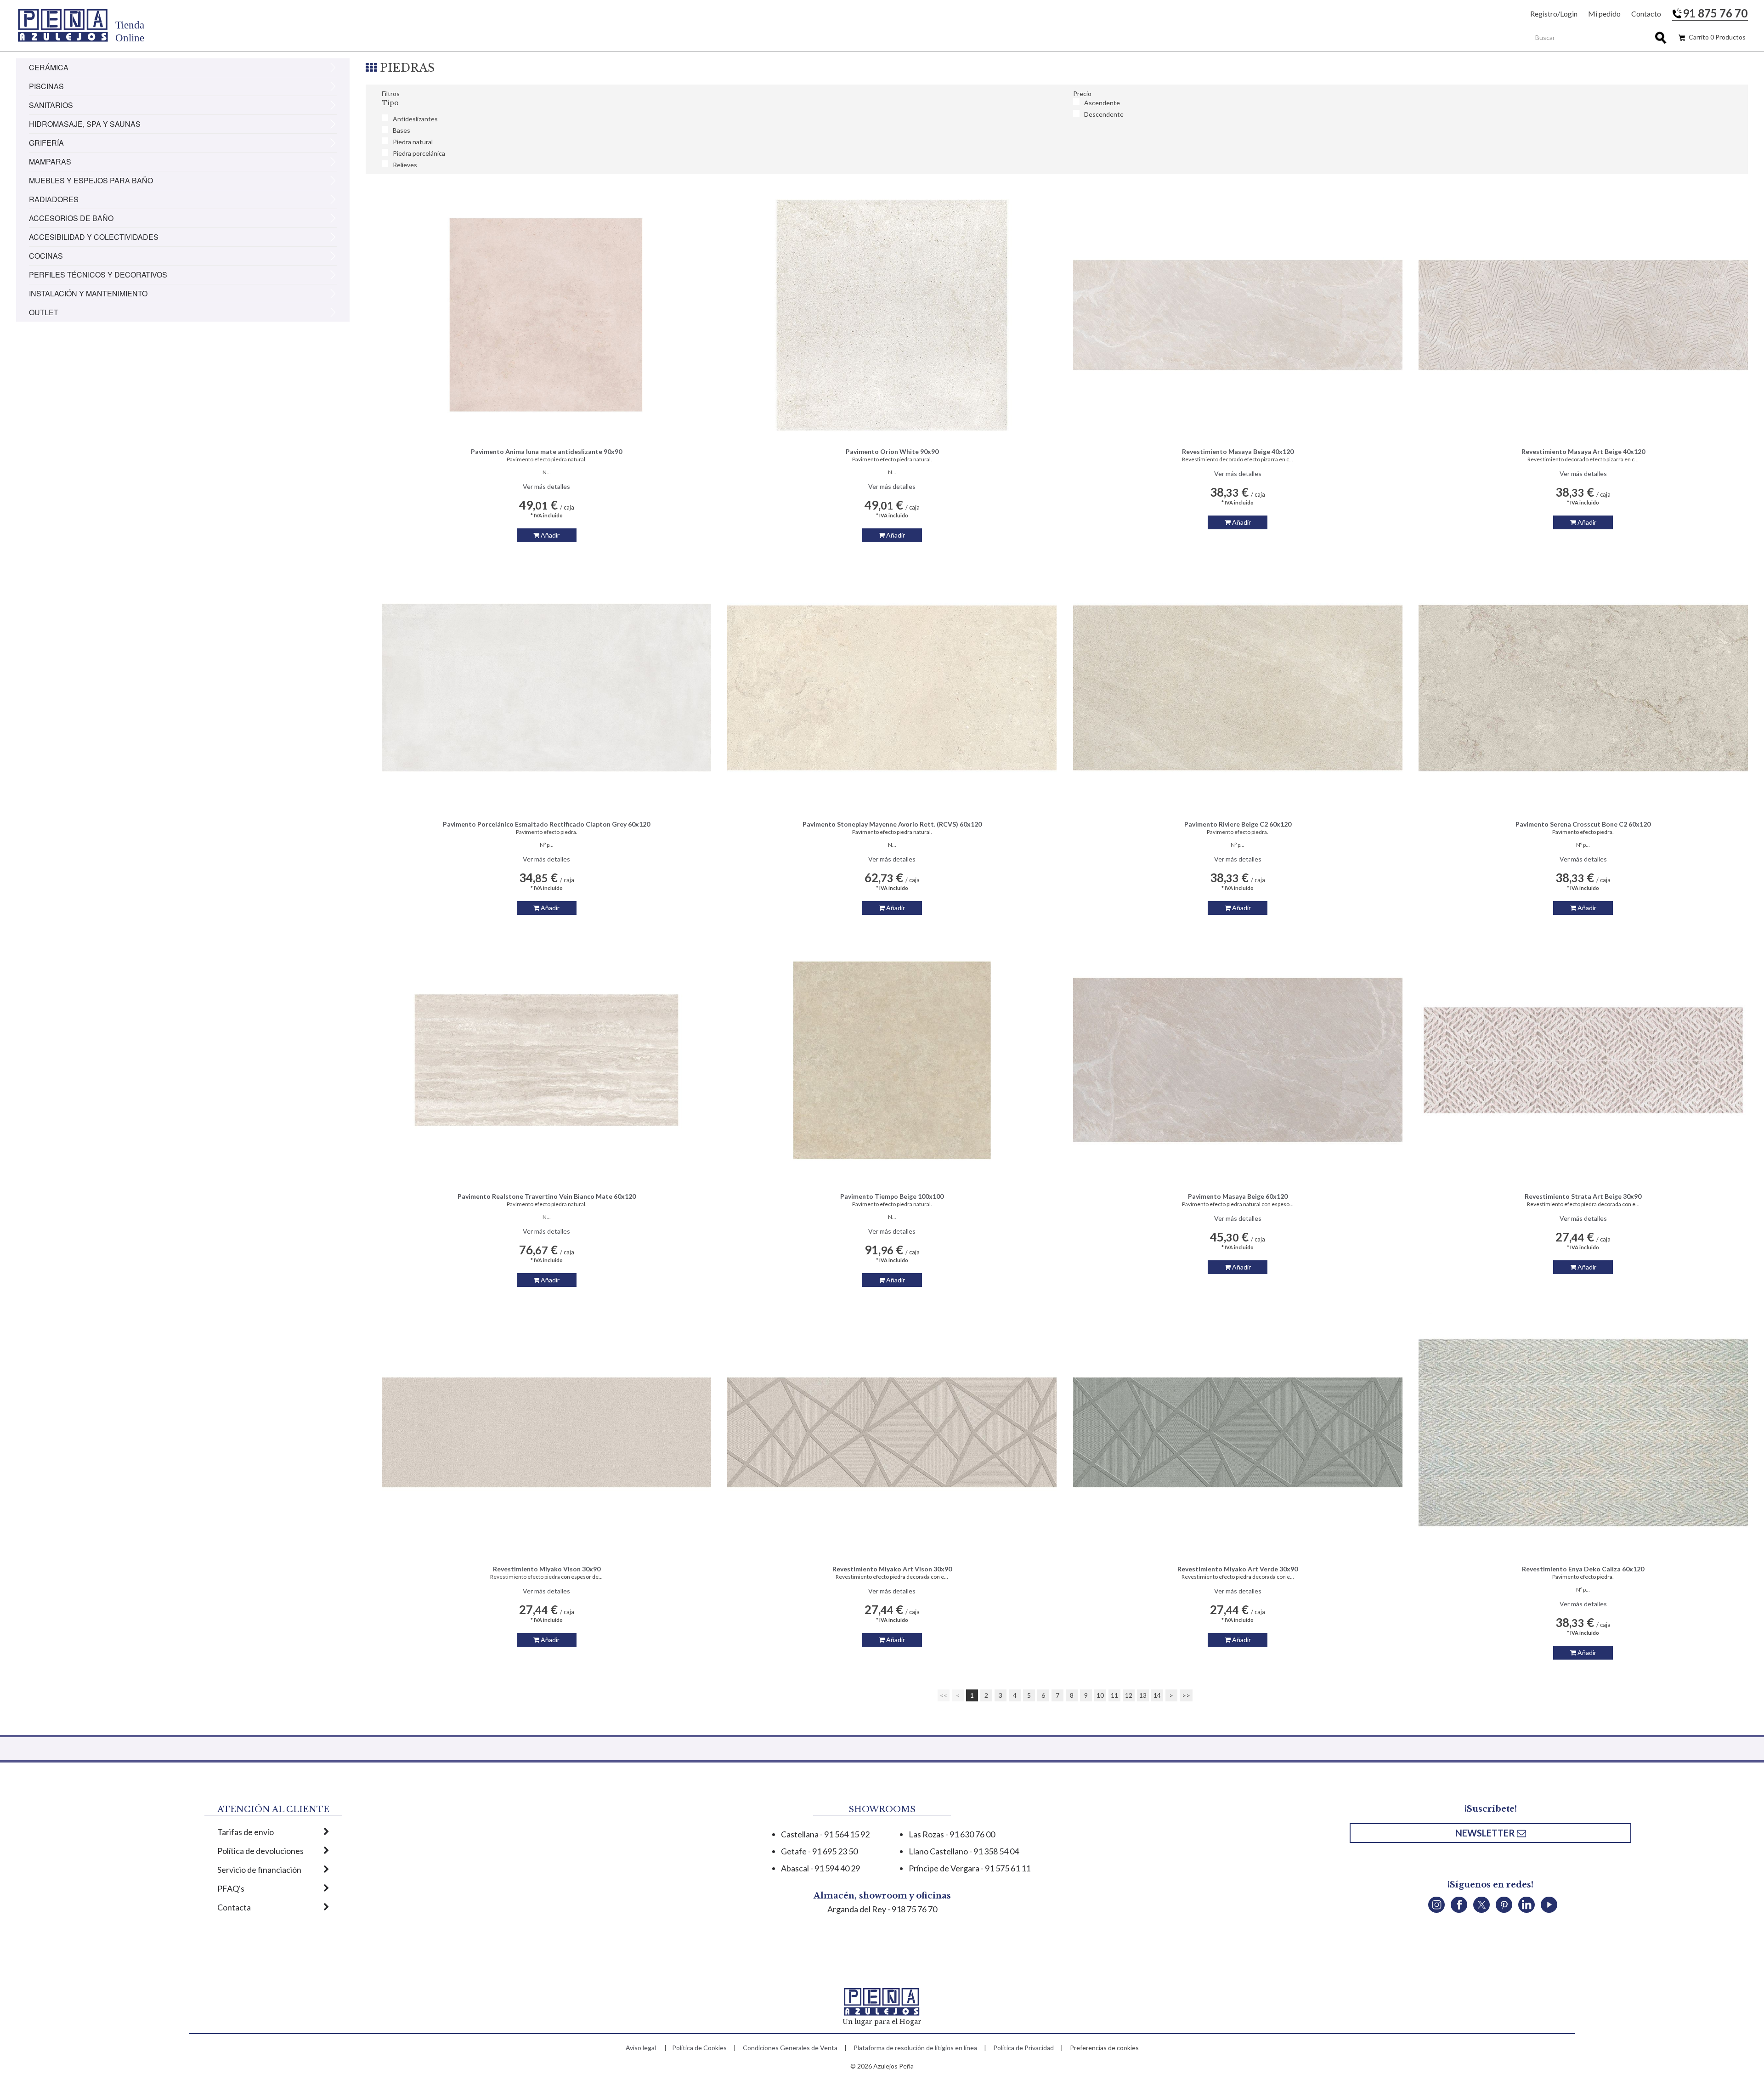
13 (1143, 1695)
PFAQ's (231, 1888)
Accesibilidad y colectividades (94, 237)
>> (1186, 1695)
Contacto (1646, 14)
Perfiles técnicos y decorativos (98, 275)
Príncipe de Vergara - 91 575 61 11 (970, 1868)
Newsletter (1486, 1833)
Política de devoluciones (260, 1851)
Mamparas (50, 162)
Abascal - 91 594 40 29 (820, 1868)
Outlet (44, 312)
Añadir (549, 535)
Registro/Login (1554, 14)
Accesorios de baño (71, 218)
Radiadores (54, 199)
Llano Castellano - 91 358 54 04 (964, 1851)
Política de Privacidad (1023, 2048)
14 (1157, 1695)
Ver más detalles (546, 486)
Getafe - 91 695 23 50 (819, 1851)
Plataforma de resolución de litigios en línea (915, 2048)
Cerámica (49, 67)
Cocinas (46, 256)
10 (1100, 1695)
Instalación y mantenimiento (88, 293)
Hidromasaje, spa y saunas (85, 124)
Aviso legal (641, 2048)
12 (1129, 1695)
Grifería (46, 143)
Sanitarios (51, 105)
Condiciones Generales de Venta (790, 2048)
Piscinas (46, 86)
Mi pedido (1604, 14)
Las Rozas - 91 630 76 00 (952, 1834)
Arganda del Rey (857, 1909)
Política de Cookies (699, 2048)
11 (1114, 1695)
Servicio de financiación (259, 1870)
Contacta (234, 1907)
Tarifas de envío (246, 1832)
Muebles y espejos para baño (91, 180)
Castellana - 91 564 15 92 (825, 1834)
